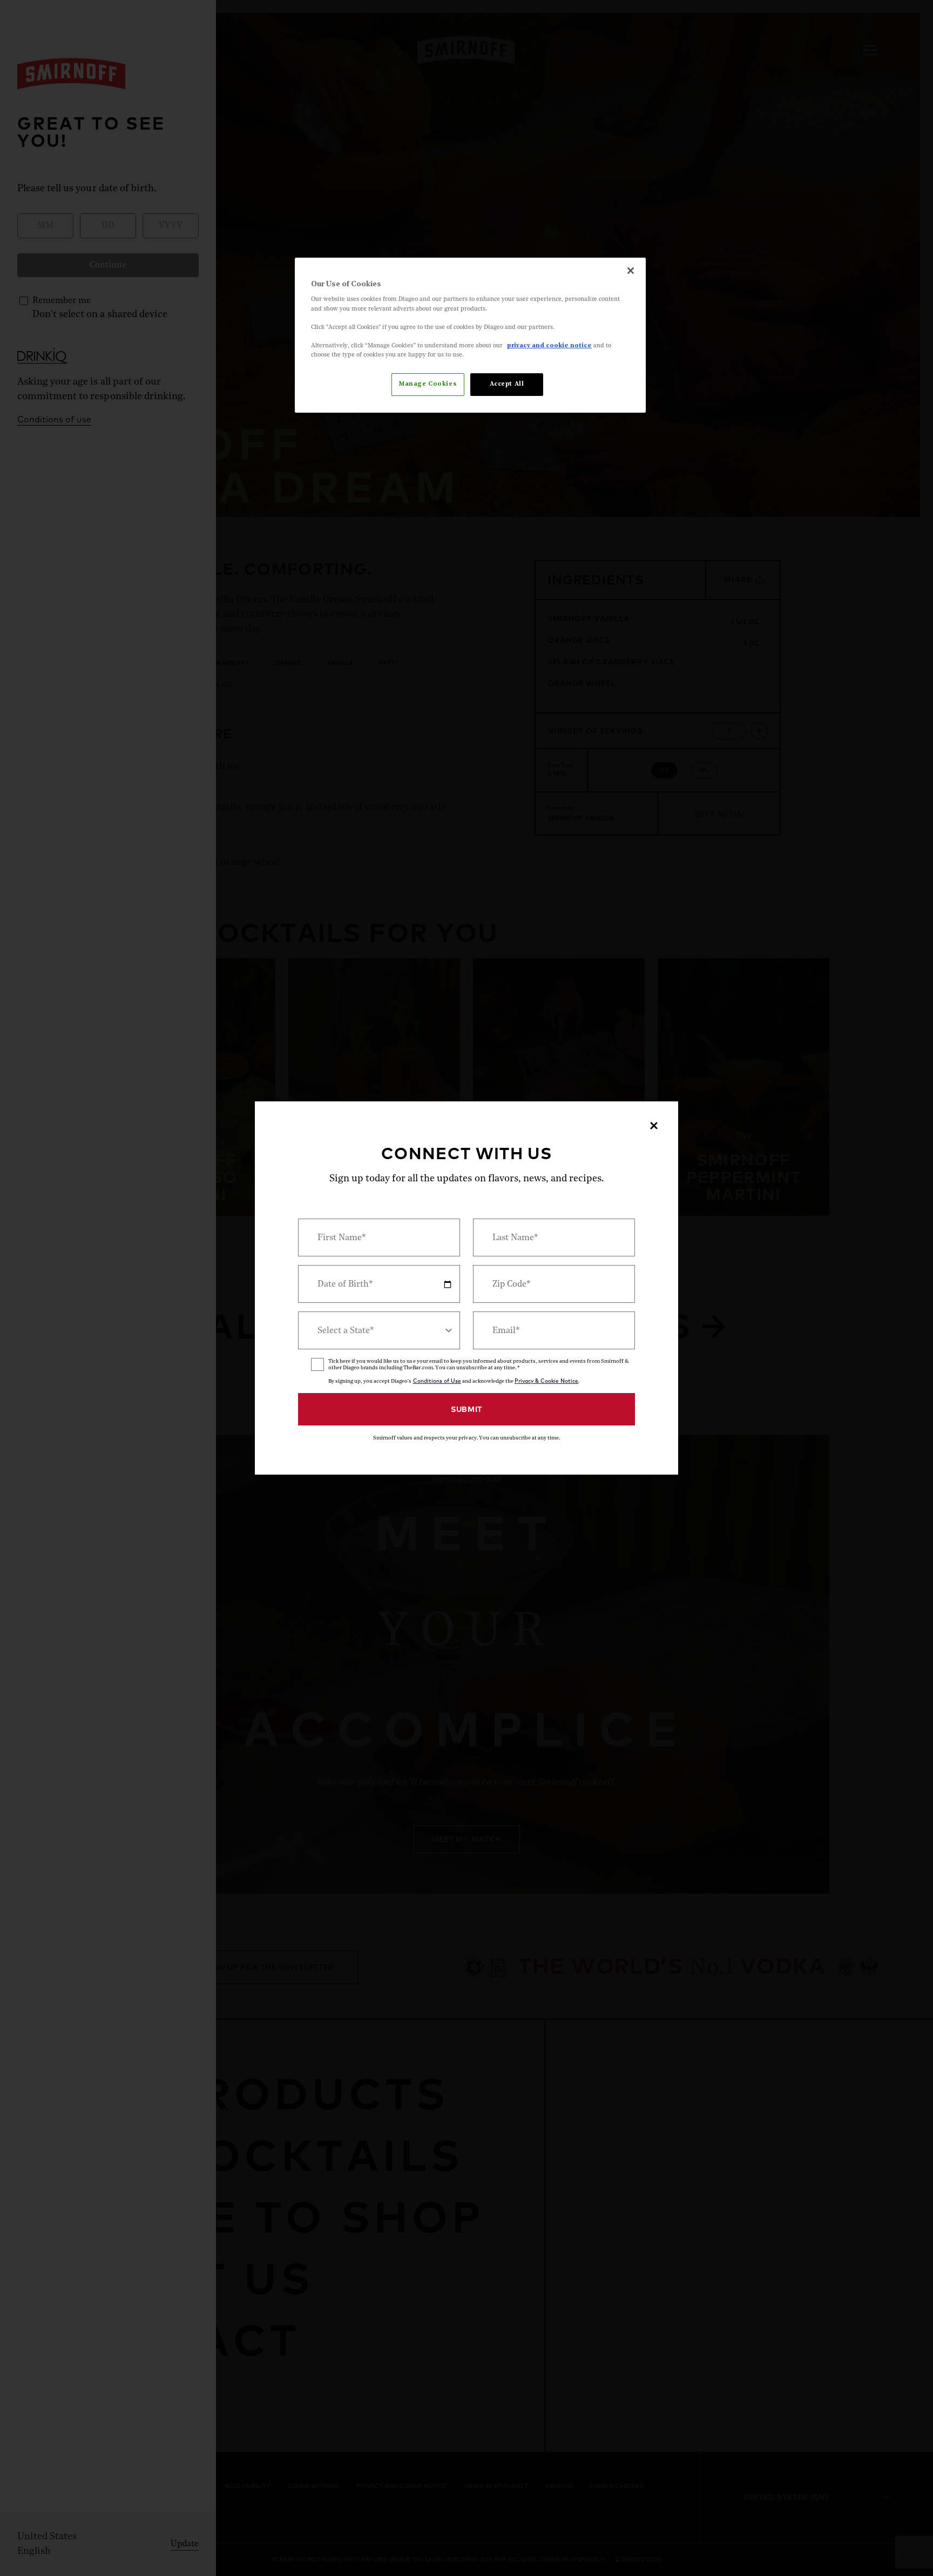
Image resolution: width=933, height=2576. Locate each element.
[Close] (631, 271)
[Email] (554, 1330)
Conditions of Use (437, 1381)
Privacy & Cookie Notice (546, 1381)
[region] (470, 335)
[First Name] (379, 1237)
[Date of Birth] (379, 1284)
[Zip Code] (554, 1284)
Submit (466, 1409)
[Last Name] (554, 1237)
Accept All (507, 384)
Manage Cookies (428, 384)
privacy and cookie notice (549, 346)
